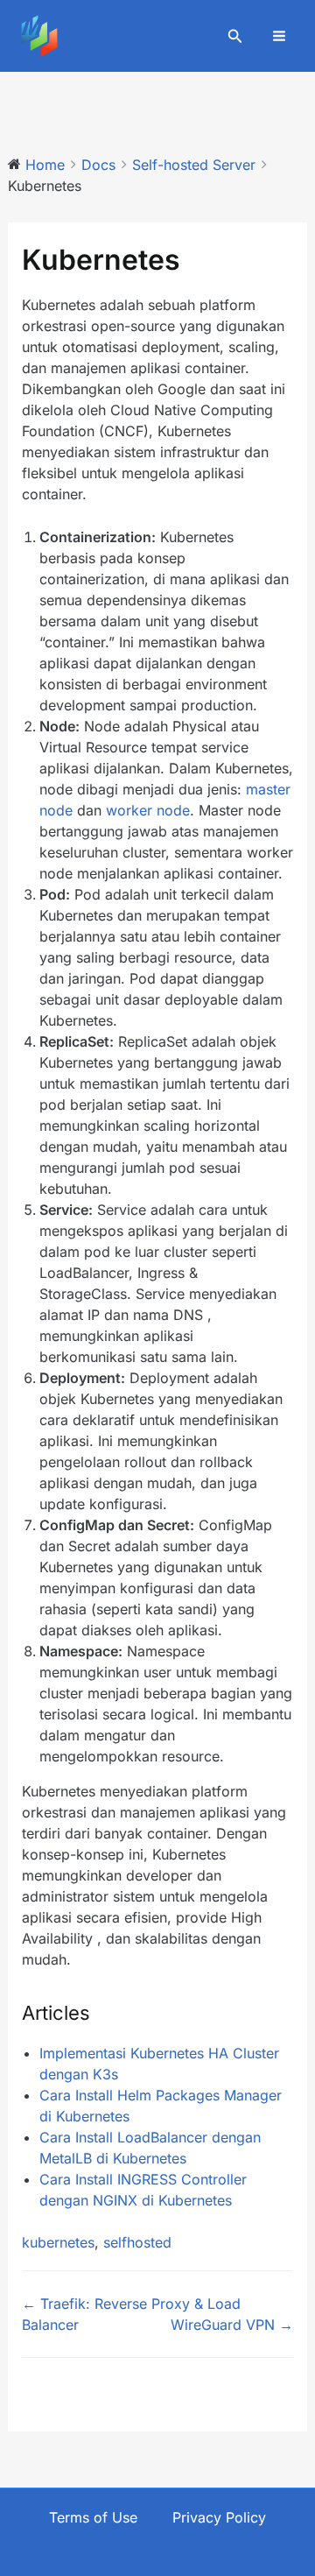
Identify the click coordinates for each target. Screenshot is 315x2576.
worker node (148, 810)
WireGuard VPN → (232, 2325)
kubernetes (58, 2242)
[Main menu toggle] (279, 36)
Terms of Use (93, 2517)
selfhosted (137, 2242)
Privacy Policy (219, 2517)
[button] (235, 36)
